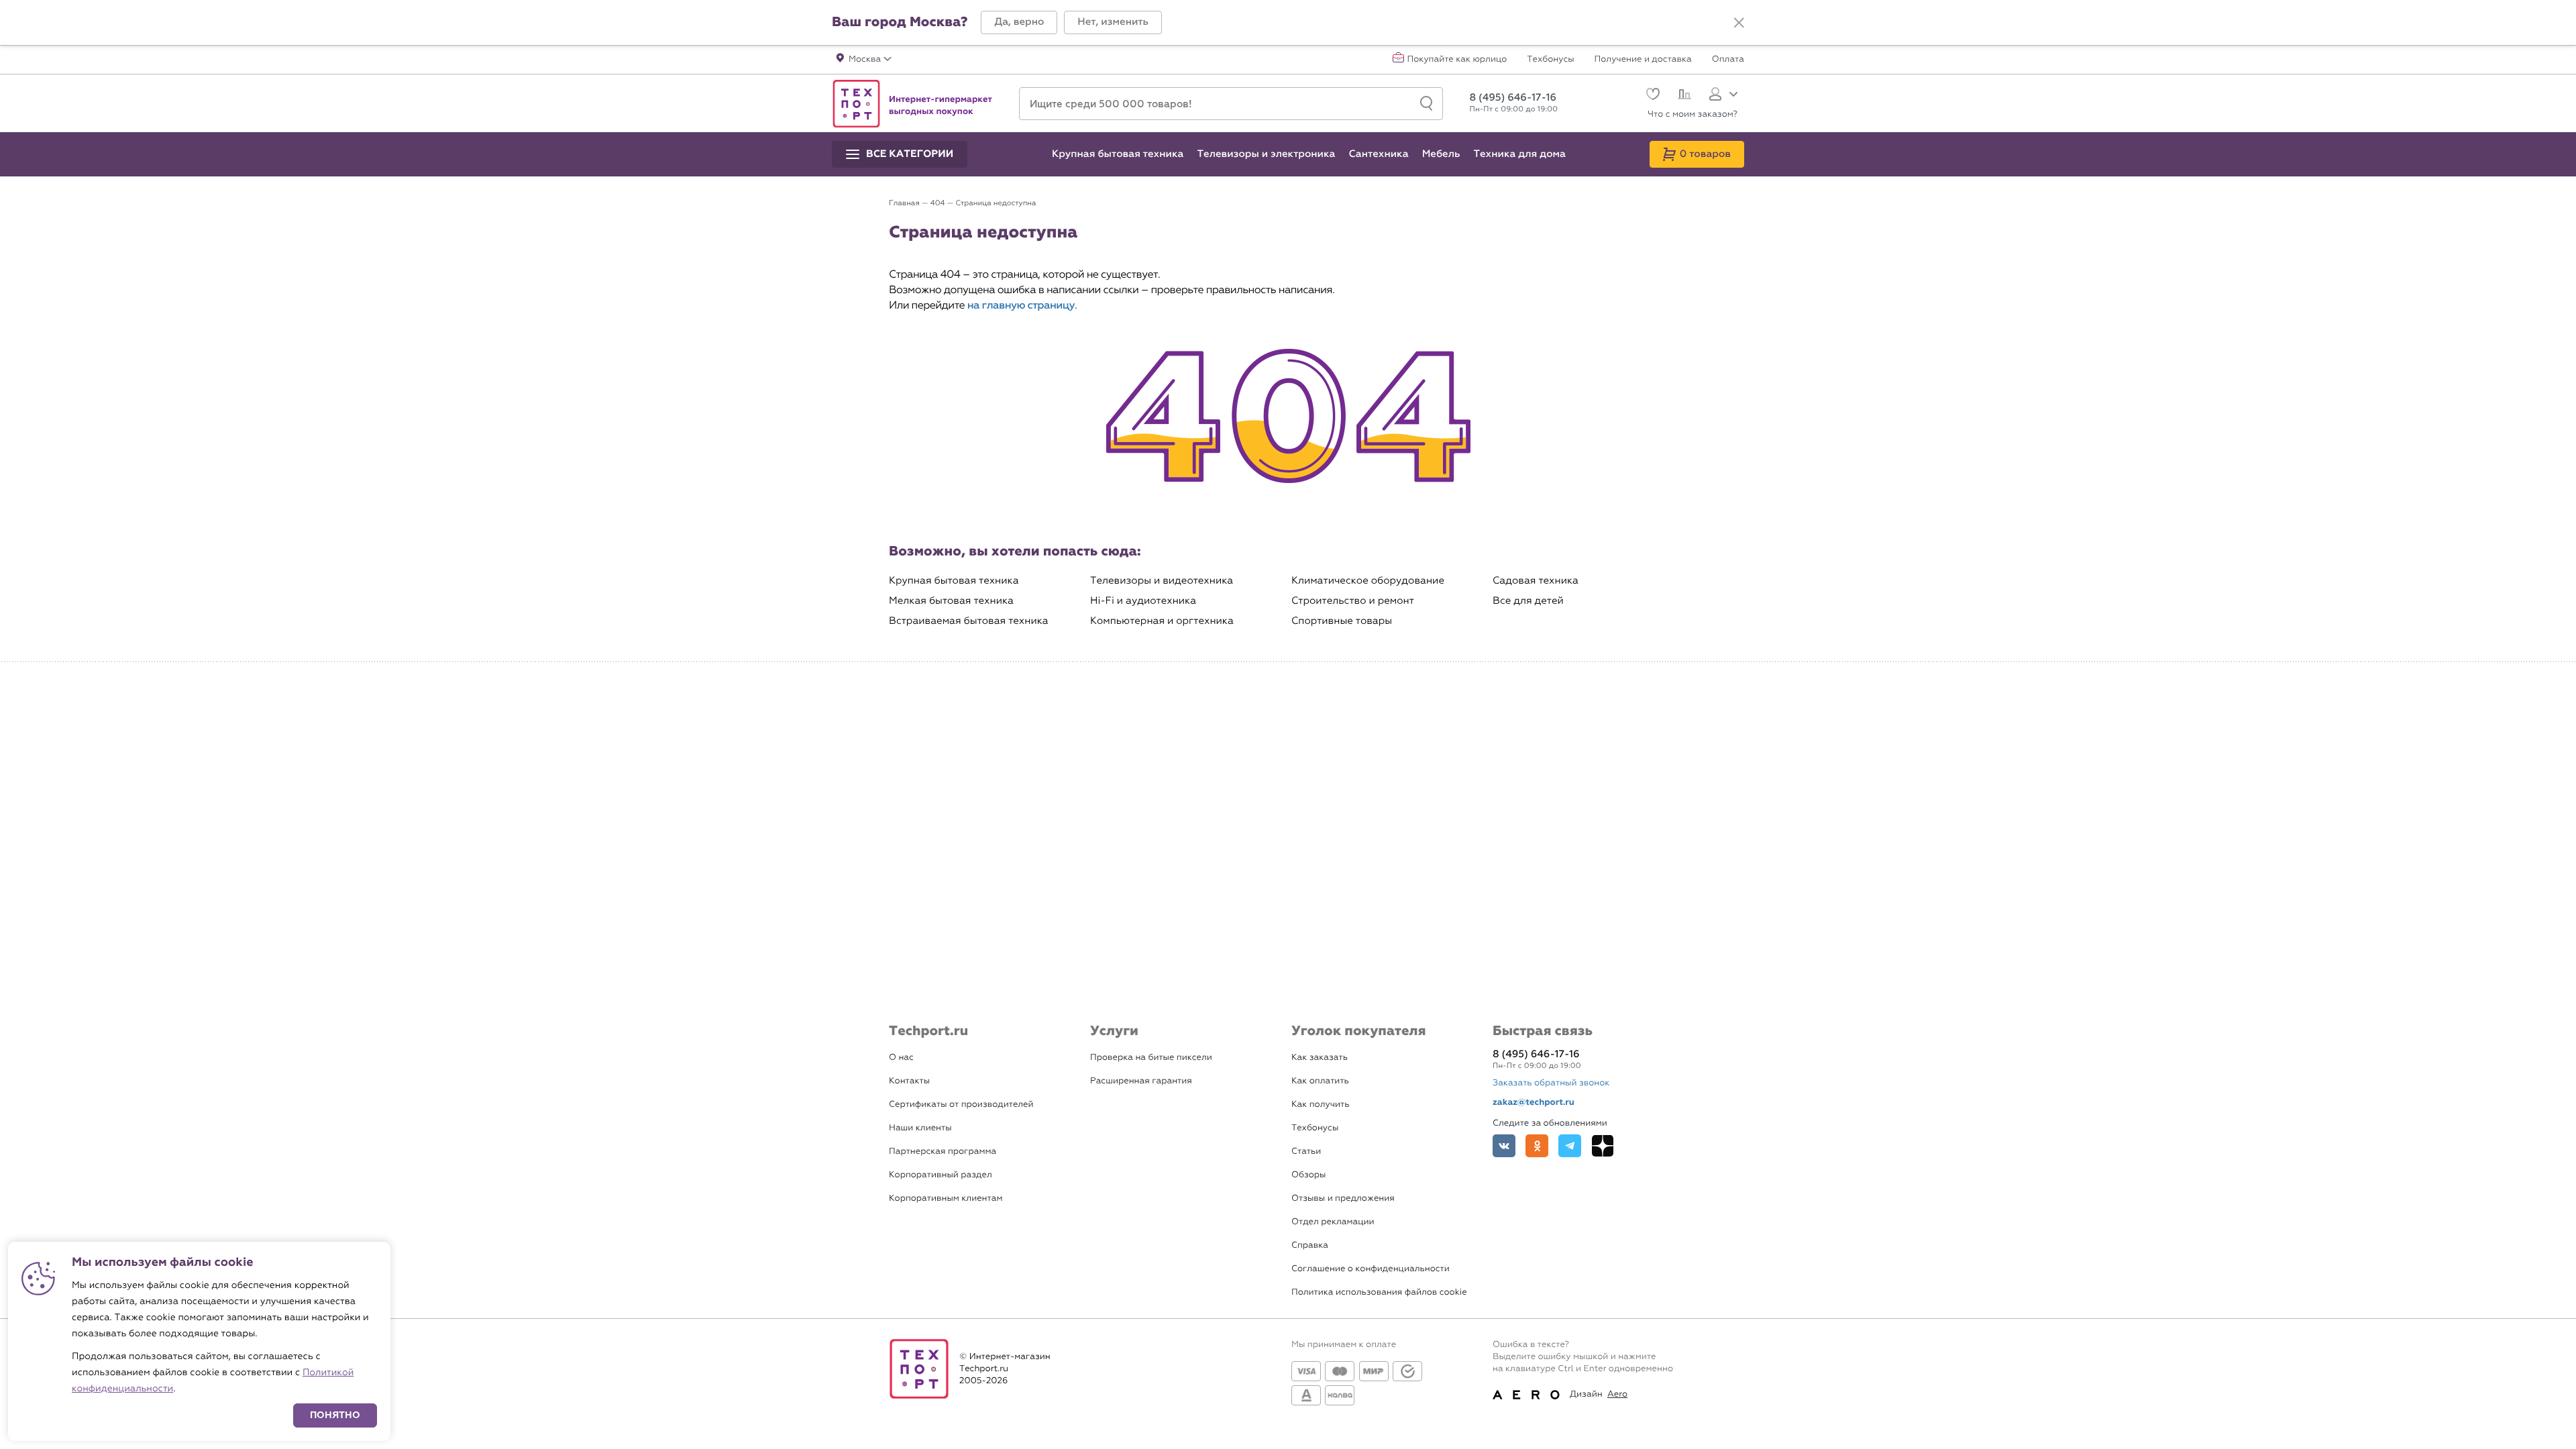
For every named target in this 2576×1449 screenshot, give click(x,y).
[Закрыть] (1739, 23)
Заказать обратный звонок (1551, 1083)
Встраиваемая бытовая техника (969, 621)
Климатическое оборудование (1368, 581)
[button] (1019, 22)
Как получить (1320, 1105)
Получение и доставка (1643, 60)
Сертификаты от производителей (961, 1105)
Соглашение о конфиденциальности (1371, 1269)
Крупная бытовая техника (954, 581)
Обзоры (1308, 1175)
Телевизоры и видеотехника (1162, 581)
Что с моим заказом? (1693, 114)
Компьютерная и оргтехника (1162, 621)
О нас (901, 1058)
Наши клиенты (920, 1128)
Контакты (909, 1081)
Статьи (1306, 1151)
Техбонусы (1550, 60)
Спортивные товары (1342, 621)
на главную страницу (1021, 306)
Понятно (335, 1415)
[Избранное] (1651, 96)
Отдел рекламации (1333, 1222)
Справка (1310, 1245)
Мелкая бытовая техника (951, 601)
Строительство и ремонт (1353, 601)
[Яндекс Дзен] (1603, 1146)
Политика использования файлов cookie (1379, 1292)
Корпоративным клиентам (946, 1198)
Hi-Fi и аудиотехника (1143, 601)
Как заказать (1320, 1058)
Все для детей (1528, 601)
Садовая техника (1536, 581)
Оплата (1728, 60)
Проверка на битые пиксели (1151, 1058)
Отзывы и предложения (1343, 1198)
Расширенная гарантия (1141, 1081)
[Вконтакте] (1504, 1146)
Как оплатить (1320, 1081)
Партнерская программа (943, 1151)
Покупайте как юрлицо (1457, 60)
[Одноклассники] (1537, 1146)
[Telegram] (1570, 1146)
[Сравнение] (1683, 96)
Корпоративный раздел (941, 1175)
